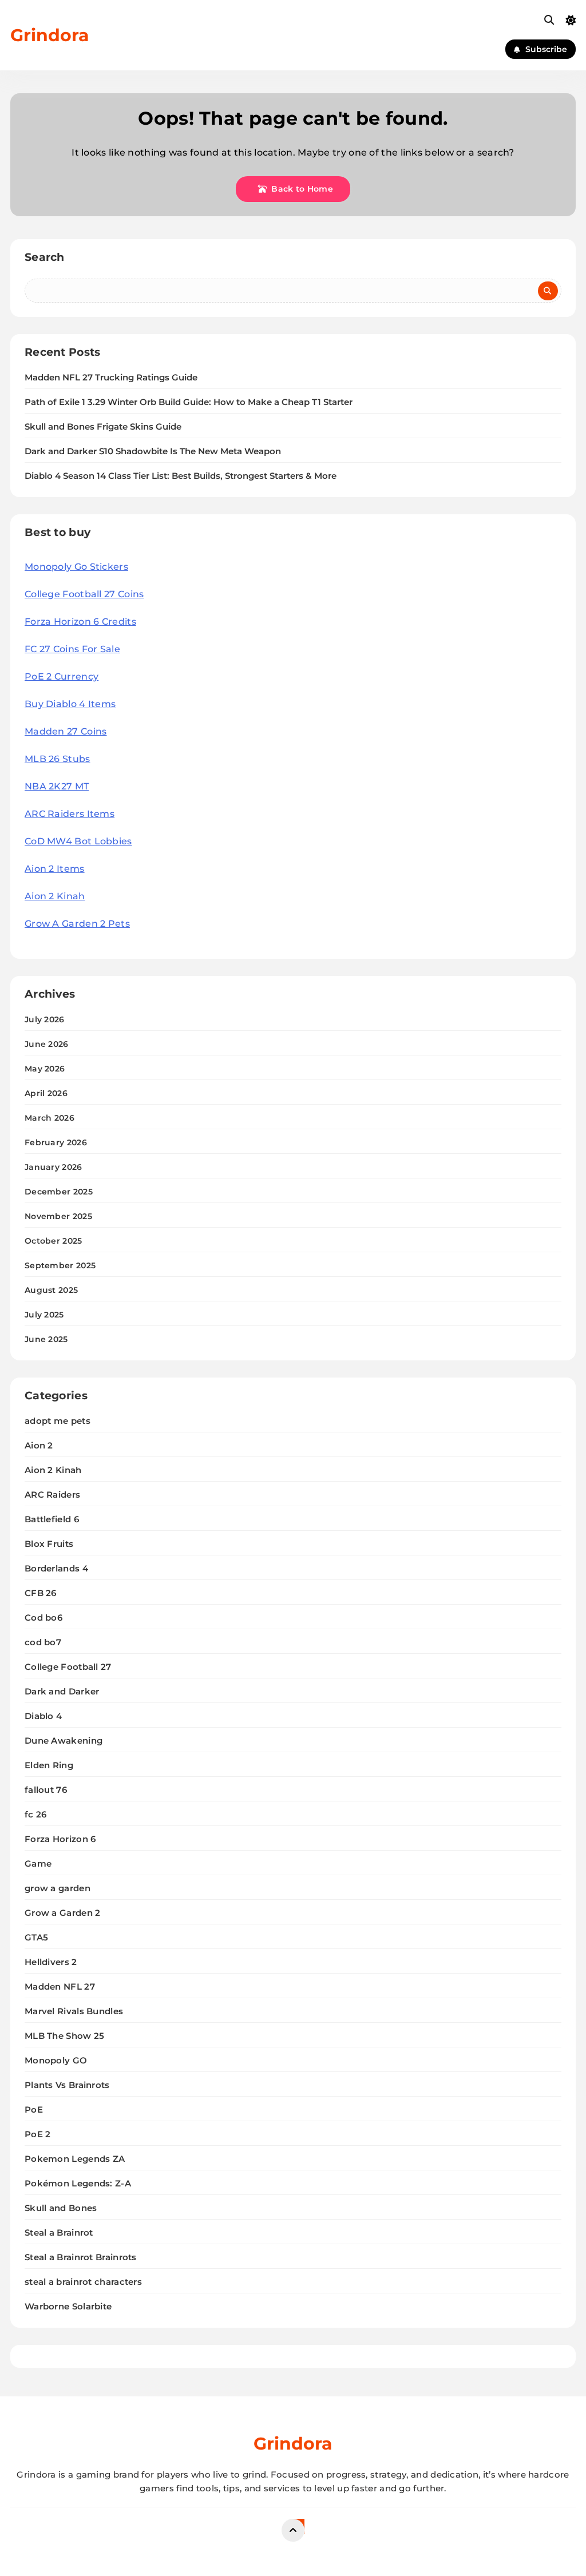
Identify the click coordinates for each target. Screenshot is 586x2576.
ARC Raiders (52, 1495)
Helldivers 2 (51, 1962)
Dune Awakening (64, 1741)
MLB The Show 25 (65, 2036)
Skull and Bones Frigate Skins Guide (103, 427)
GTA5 (36, 1937)
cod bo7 (43, 1642)
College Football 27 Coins (84, 594)
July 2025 (44, 1315)
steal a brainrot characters (83, 2282)
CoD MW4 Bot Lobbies (78, 841)
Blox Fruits (49, 1544)
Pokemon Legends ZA (75, 2159)
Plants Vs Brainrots (67, 2085)
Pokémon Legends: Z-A (78, 2183)
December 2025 (59, 1192)
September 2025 (60, 1265)
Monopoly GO (56, 2060)
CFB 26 (41, 1593)
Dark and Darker (62, 1691)
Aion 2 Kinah (55, 896)
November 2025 (58, 1216)
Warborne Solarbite (68, 2306)
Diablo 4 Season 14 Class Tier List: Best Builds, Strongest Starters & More (181, 476)
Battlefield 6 (52, 1519)
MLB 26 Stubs (58, 759)
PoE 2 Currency (62, 676)
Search (45, 257)
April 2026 (46, 1093)
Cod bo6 (43, 1618)
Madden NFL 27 (60, 1986)
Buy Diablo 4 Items (70, 704)
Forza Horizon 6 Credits (80, 622)
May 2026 (45, 1069)
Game (38, 1863)
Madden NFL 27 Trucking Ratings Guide (111, 378)
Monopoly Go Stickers (76, 567)
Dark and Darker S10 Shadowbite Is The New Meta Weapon (153, 451)
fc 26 (36, 1814)
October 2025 (54, 1241)
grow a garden (58, 1888)
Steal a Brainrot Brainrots (81, 2257)
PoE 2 (38, 2134)
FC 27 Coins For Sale (72, 649)
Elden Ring (49, 1765)
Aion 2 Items (55, 869)
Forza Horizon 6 (60, 1839)
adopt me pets (58, 1421)
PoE (34, 2109)
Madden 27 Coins (66, 731)
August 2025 (51, 1290)
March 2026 (50, 1118)
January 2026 (54, 1167)
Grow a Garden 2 (63, 1913)
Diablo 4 (43, 1716)
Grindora (50, 35)
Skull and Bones (61, 2208)
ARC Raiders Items (70, 814)
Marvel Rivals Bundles (74, 2011)
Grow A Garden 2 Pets (77, 924)
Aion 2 (39, 1445)
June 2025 (46, 1339)
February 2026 (56, 1142)
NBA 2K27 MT (57, 786)
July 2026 (45, 1019)
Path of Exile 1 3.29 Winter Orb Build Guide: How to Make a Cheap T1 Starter (189, 402)
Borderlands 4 (56, 1568)
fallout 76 (46, 1790)
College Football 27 (68, 1667)
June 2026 (47, 1044)
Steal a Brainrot (59, 2232)
